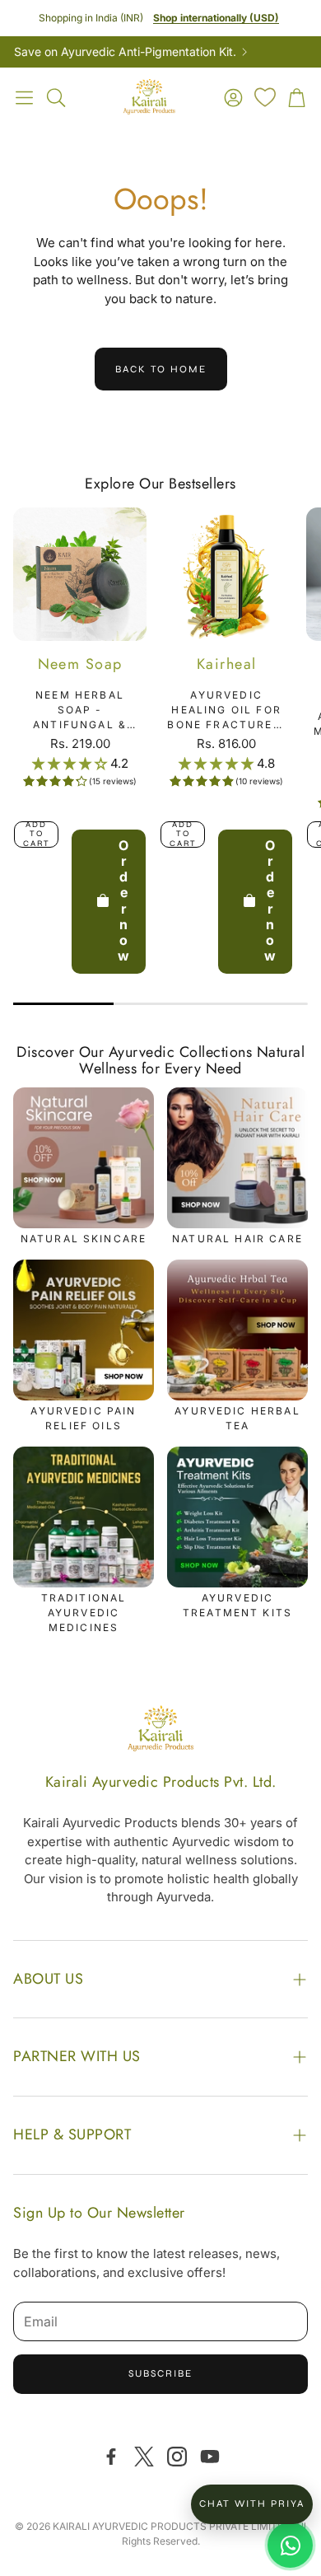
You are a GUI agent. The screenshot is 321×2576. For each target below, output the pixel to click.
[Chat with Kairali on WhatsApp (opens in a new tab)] (290, 2545)
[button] (24, 97)
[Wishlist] (265, 97)
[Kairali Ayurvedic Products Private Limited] (160, 1731)
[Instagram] (177, 2457)
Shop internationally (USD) (216, 18)
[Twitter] (144, 2457)
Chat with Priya (252, 2504)
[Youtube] (210, 2457)
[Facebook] (111, 2457)
